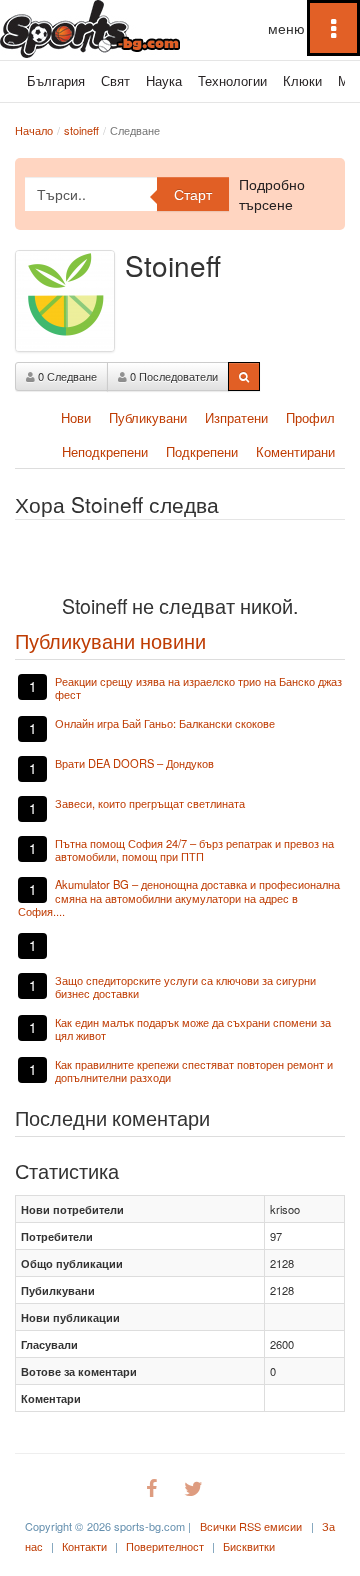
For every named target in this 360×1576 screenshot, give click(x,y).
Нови (76, 417)
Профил (310, 417)
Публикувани (148, 417)
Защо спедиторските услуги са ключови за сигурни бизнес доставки (185, 986)
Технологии (232, 80)
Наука (164, 80)
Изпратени (236, 417)
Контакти (84, 1546)
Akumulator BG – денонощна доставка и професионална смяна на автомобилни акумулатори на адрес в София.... (179, 897)
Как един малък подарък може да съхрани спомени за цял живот (193, 1028)
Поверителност (165, 1546)
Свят (115, 80)
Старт (193, 194)
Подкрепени (202, 451)
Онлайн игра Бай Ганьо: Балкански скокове (165, 723)
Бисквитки (249, 1546)
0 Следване (66, 376)
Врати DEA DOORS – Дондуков (134, 763)
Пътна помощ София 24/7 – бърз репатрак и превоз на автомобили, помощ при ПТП (194, 849)
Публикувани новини (110, 640)
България (56, 80)
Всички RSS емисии (251, 1526)
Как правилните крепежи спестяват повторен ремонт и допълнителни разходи (194, 1070)
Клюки (302, 80)
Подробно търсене (272, 194)
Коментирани (295, 451)
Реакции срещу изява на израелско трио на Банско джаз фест (198, 687)
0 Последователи (172, 376)
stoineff (81, 130)
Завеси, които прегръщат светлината (150, 803)
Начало (34, 130)
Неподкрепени (105, 451)
